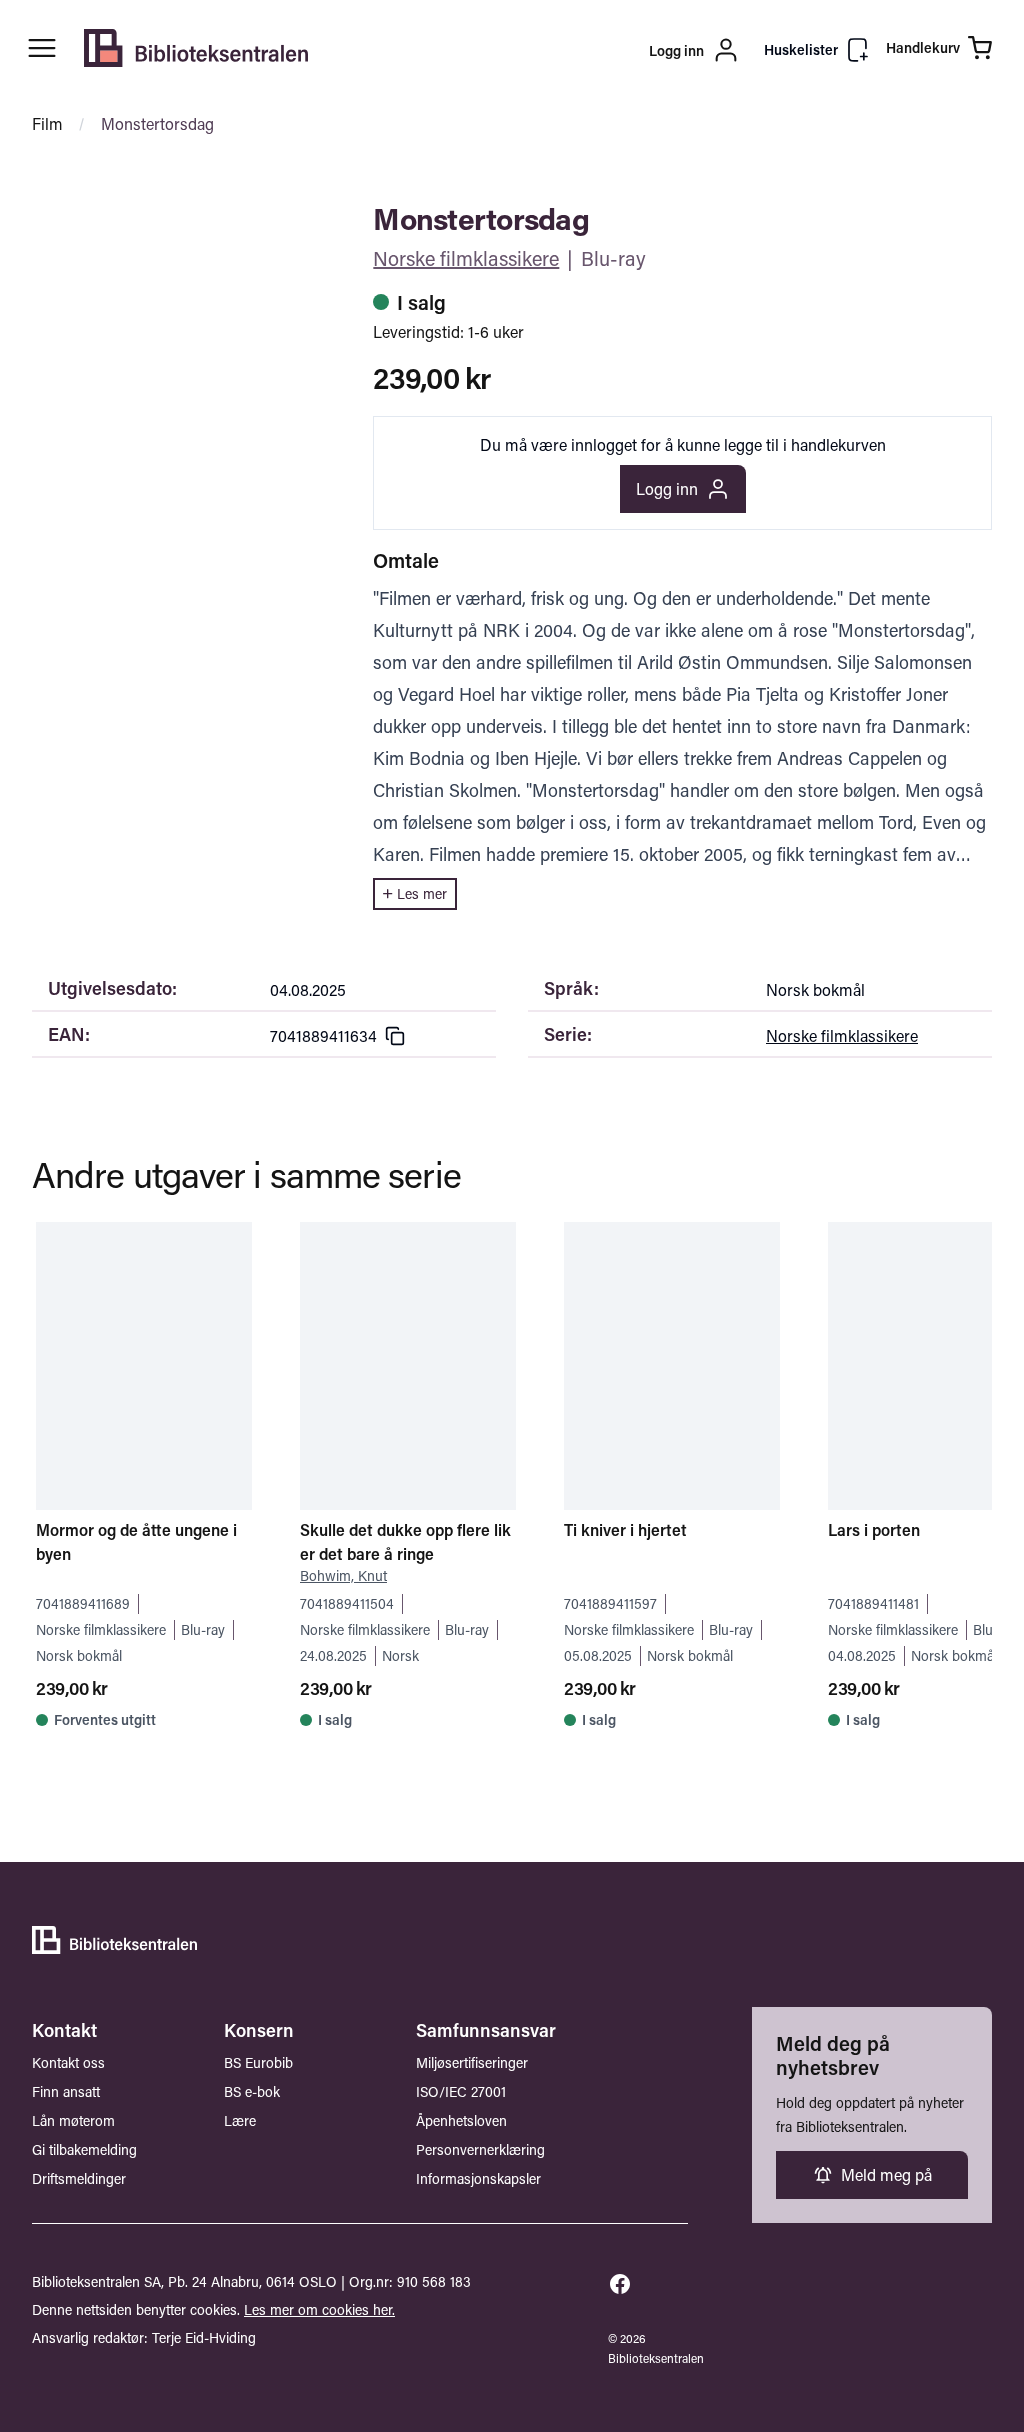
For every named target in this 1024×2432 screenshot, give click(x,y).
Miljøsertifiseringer (472, 2062)
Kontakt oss (68, 2062)
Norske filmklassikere (466, 258)
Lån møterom (73, 2120)
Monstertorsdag (157, 123)
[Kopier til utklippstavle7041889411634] (395, 1036)
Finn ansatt (66, 2091)
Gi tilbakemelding (84, 2149)
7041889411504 (347, 1603)
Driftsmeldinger (79, 2178)
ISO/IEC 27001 (461, 2091)
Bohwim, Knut (343, 1575)
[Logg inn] (578, 50)
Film (47, 123)
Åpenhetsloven (461, 2120)
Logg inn (667, 488)
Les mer (422, 893)
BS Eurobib (258, 2062)
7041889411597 (610, 1603)
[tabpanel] (170, 212)
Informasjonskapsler (478, 2178)
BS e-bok (252, 2091)
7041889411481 (873, 1603)
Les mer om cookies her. (319, 2309)
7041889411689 (83, 1603)
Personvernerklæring (480, 2149)
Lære (240, 2120)
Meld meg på (886, 2174)
